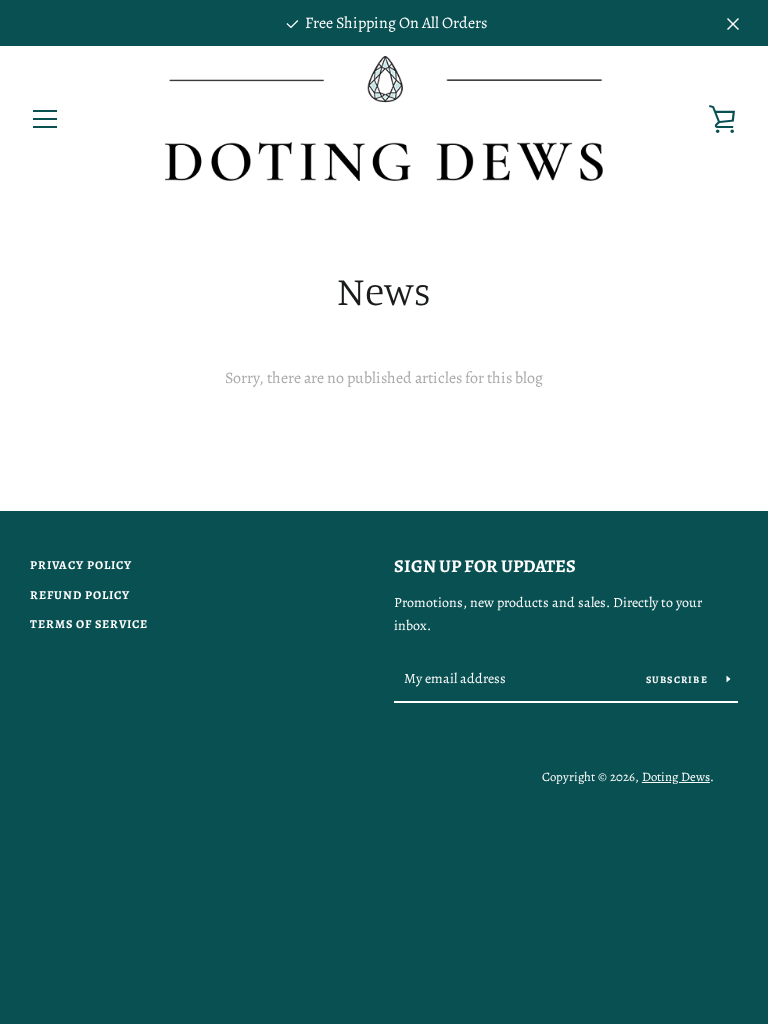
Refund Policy (80, 595)
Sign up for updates (485, 566)
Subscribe (679, 679)
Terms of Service (89, 624)
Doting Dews (676, 776)
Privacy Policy (81, 565)
